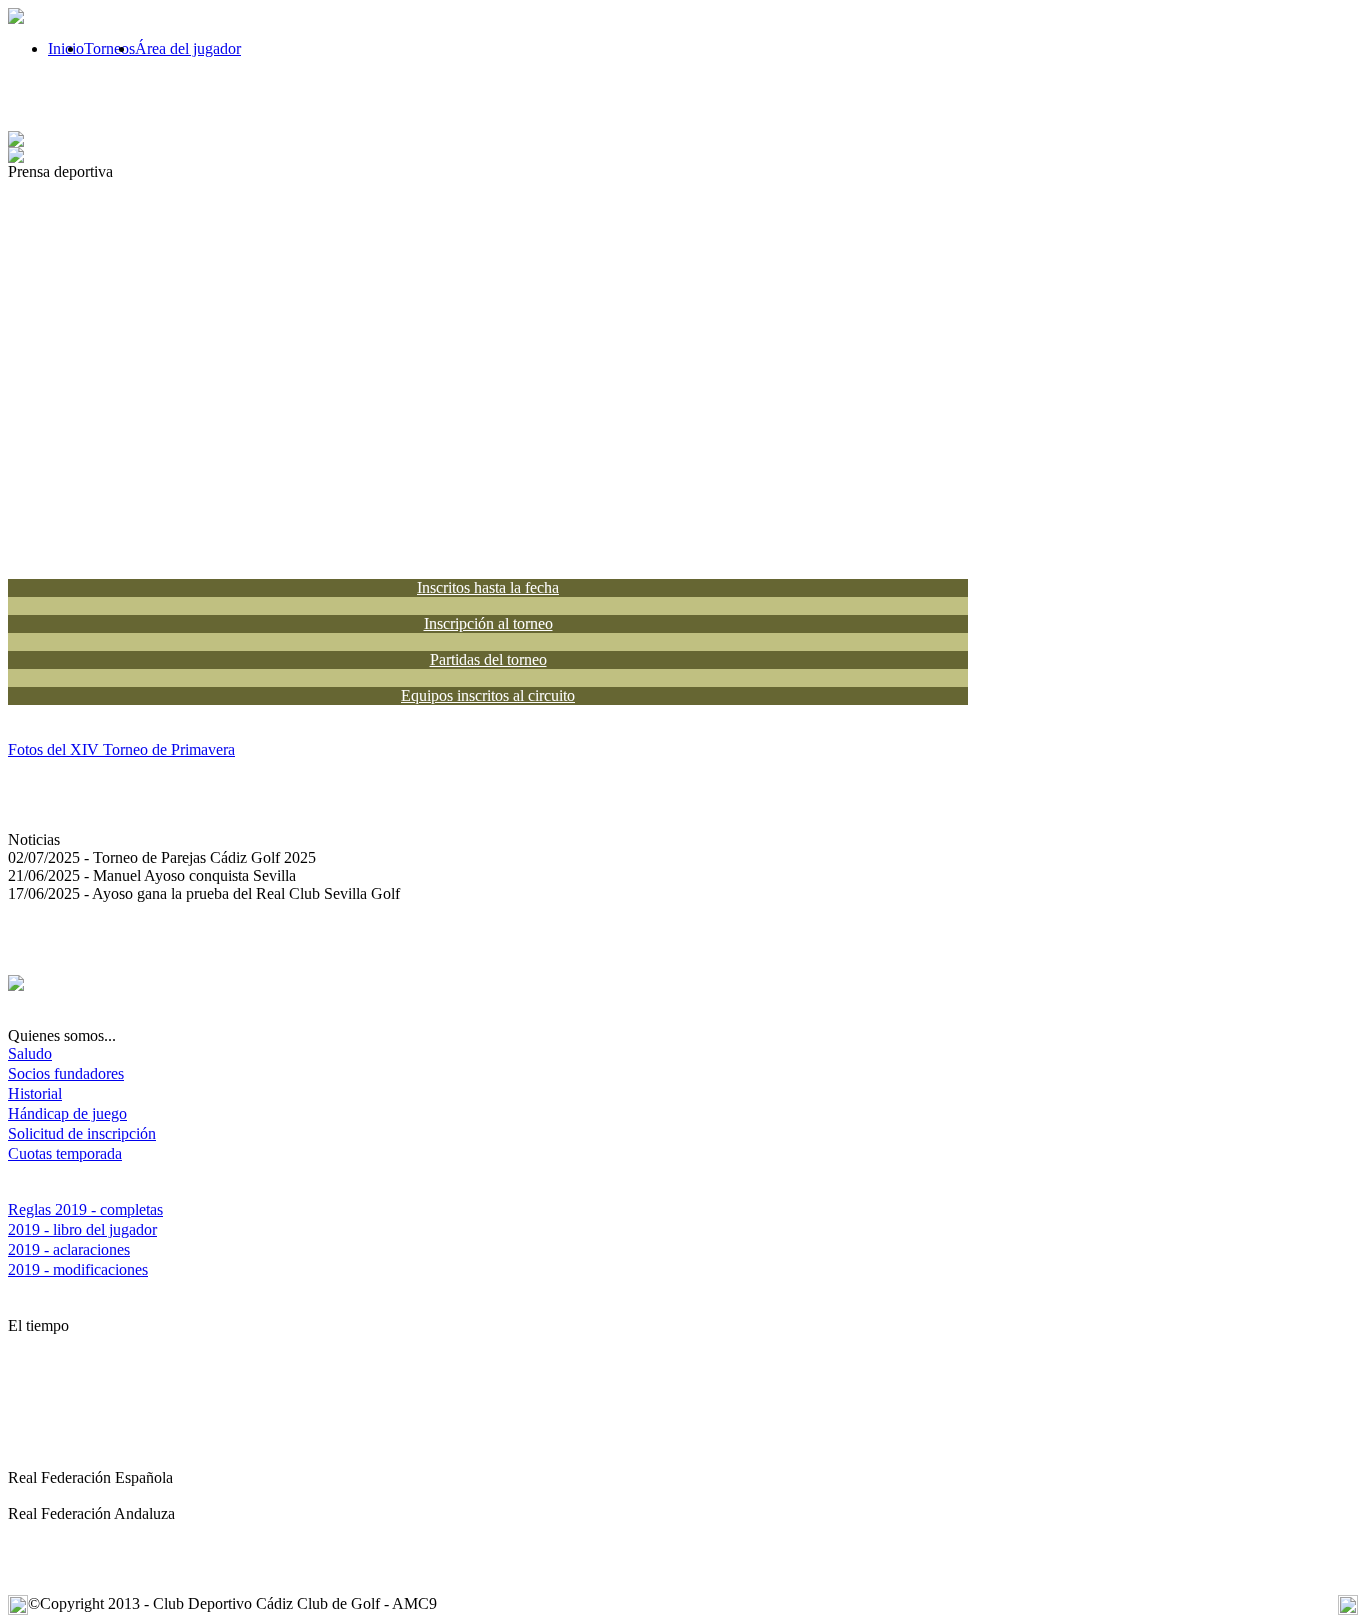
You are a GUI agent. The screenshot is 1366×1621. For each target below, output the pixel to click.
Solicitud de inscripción (82, 1133)
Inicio (66, 48)
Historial (35, 1093)
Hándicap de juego (67, 1113)
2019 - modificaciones (78, 1269)
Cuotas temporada (65, 1153)
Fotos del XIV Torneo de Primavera (121, 749)
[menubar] (124, 49)
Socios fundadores (66, 1073)
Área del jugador (188, 48)
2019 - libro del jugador (82, 1229)
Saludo (30, 1053)
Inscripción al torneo (488, 623)
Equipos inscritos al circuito (488, 695)
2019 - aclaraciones (69, 1249)
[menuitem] (66, 49)
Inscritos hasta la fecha (488, 587)
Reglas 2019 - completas (85, 1209)
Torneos (109, 48)
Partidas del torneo (488, 659)
